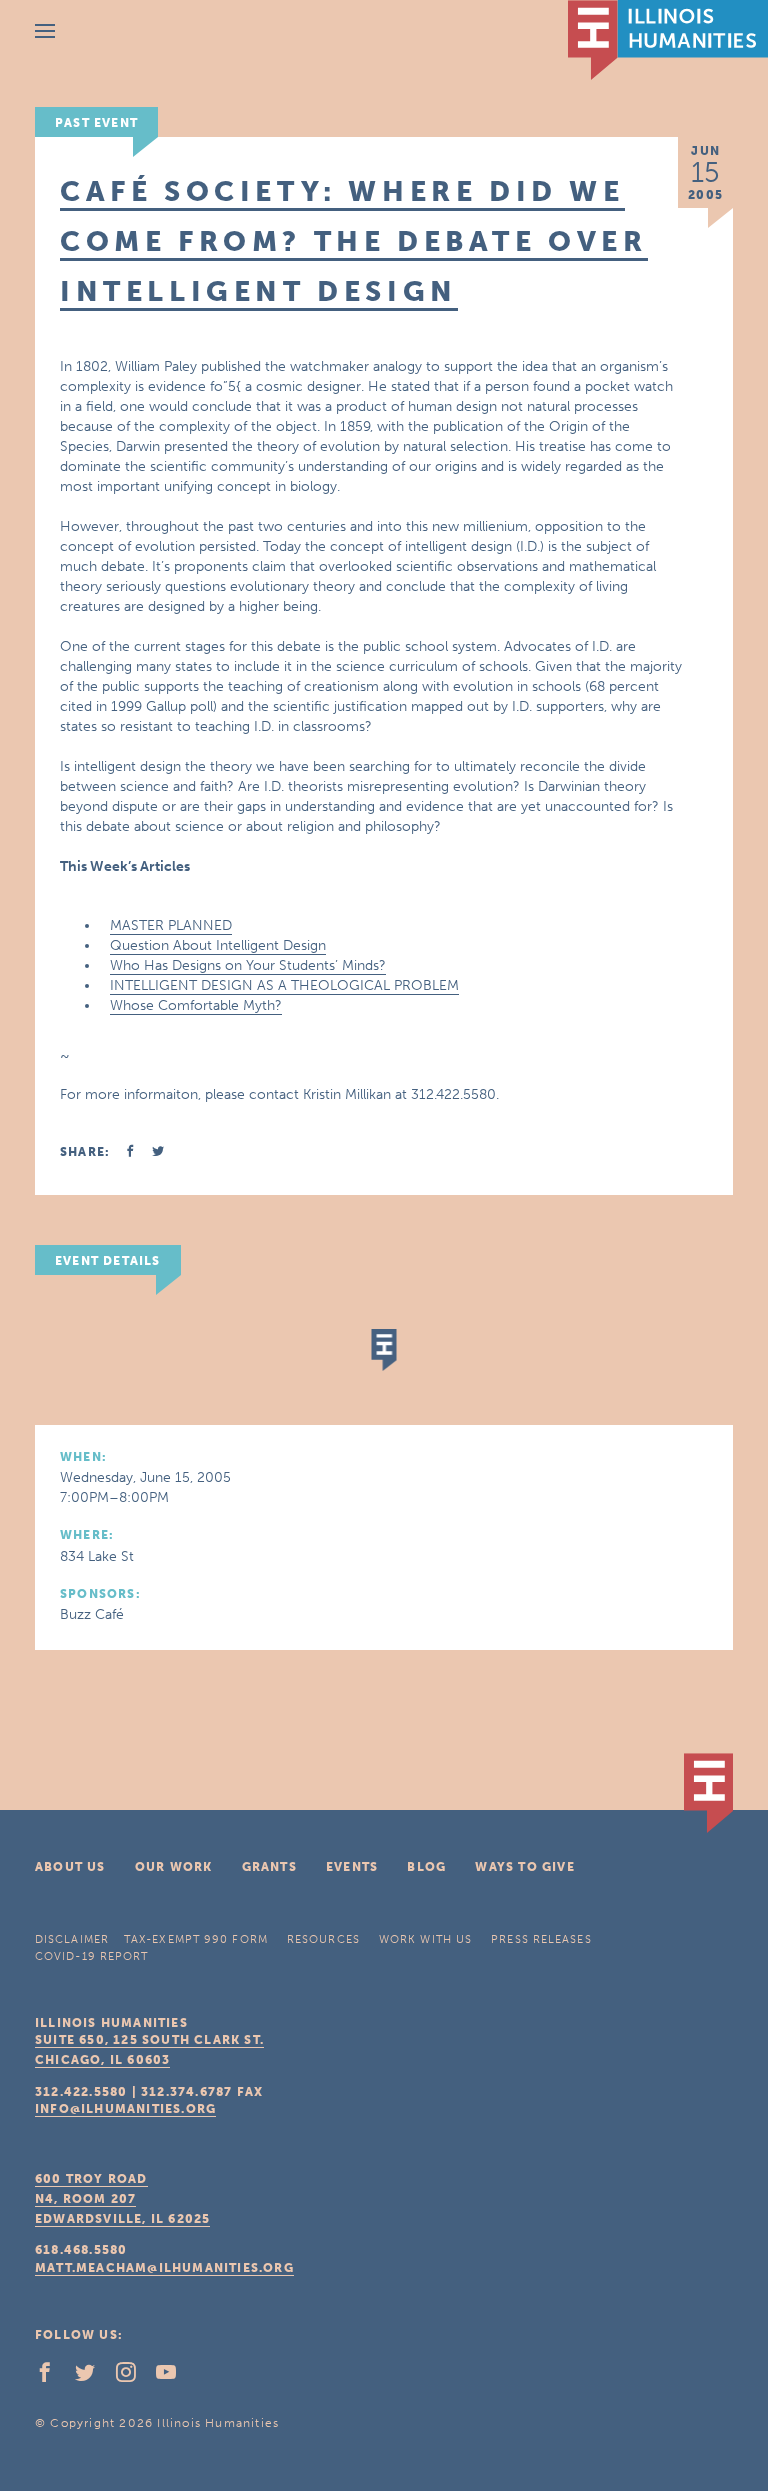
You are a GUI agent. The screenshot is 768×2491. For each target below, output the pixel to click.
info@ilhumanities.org (125, 2109)
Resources (323, 1939)
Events (352, 1867)
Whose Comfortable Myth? (196, 1005)
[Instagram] (134, 2377)
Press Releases (541, 1939)
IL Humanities (668, 40)
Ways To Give (524, 1867)
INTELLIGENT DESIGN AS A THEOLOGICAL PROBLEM (284, 985)
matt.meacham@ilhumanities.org (164, 2268)
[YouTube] (174, 2377)
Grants (269, 1867)
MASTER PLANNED (171, 925)
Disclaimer (72, 1939)
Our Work (174, 1867)
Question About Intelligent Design (218, 945)
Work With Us (425, 1939)
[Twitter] (93, 2377)
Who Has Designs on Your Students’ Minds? (248, 965)
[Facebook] (53, 2377)
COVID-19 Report (92, 1956)
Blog (426, 1867)
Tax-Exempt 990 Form (196, 1939)
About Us (70, 1867)
